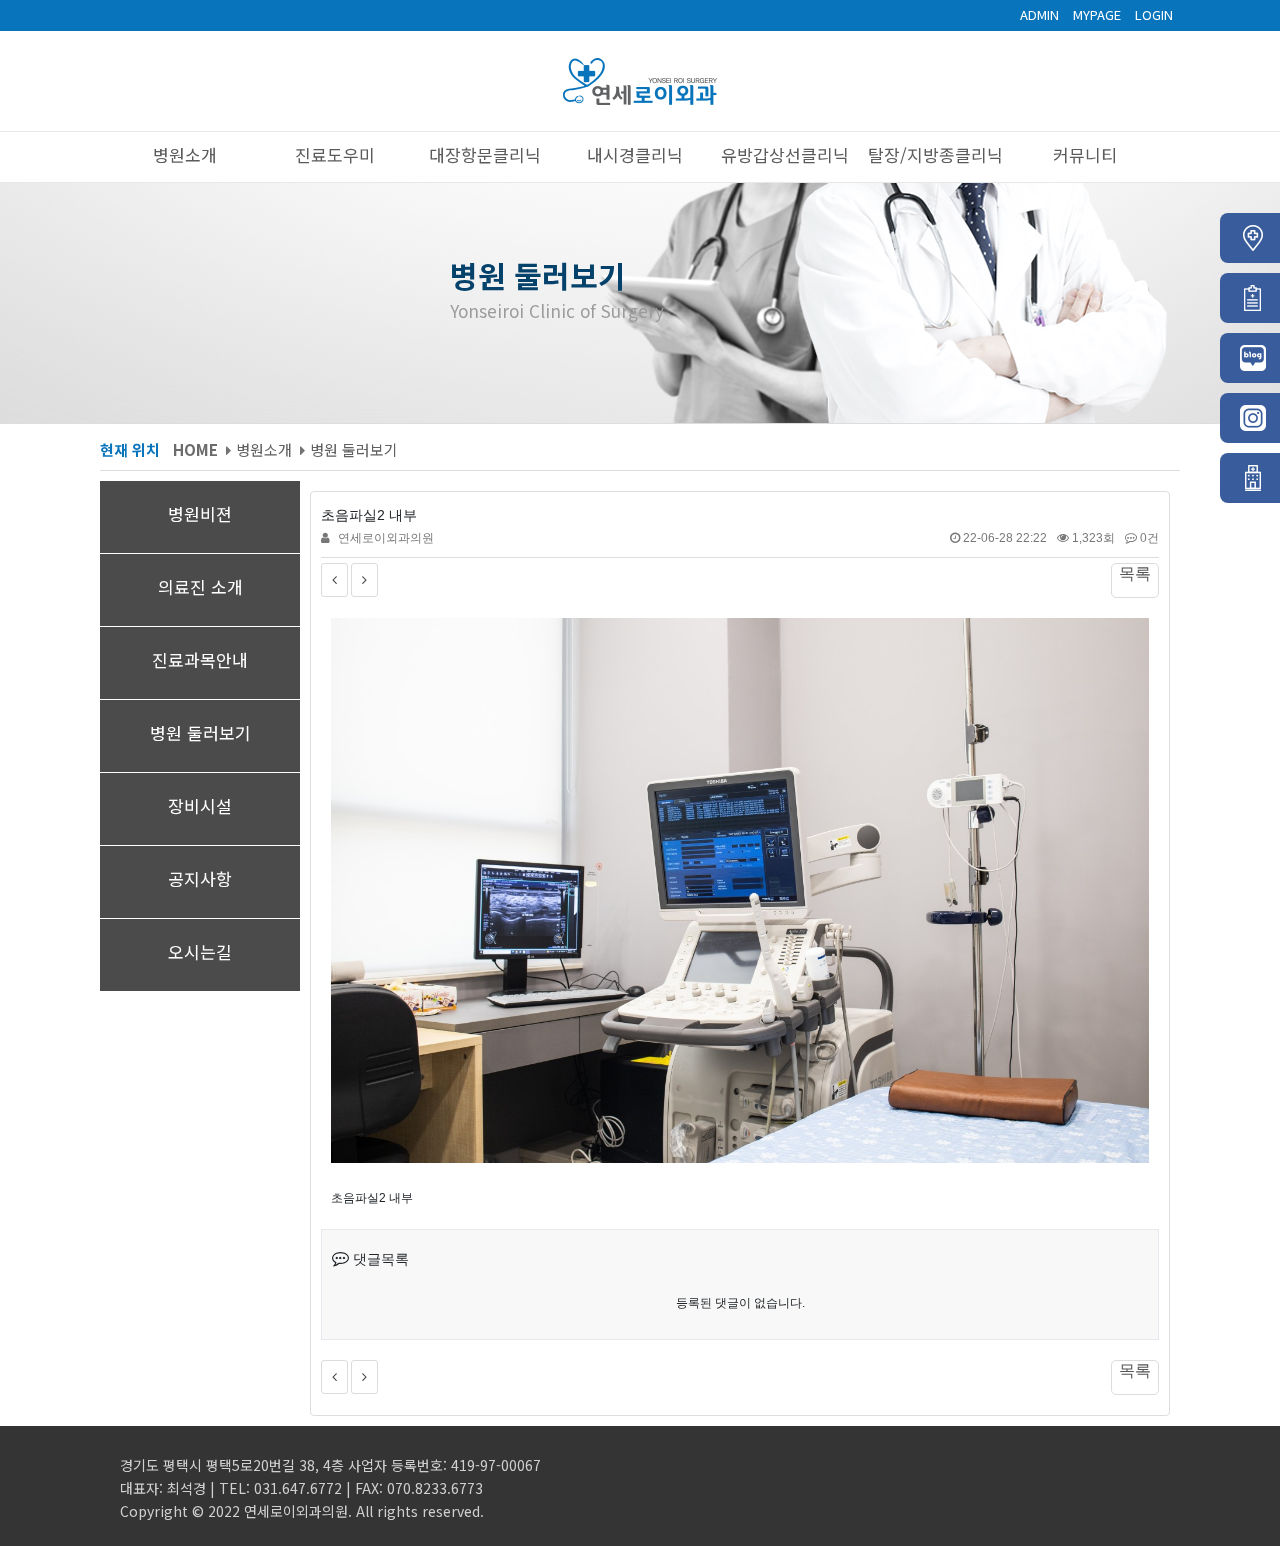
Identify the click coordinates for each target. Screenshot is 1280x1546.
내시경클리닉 (640, 154)
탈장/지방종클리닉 (940, 154)
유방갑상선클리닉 (790, 154)
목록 (1135, 573)
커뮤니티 (1090, 154)
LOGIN (1154, 14)
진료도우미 (340, 154)
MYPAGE (1097, 14)
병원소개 (190, 154)
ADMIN (1039, 14)
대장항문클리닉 (490, 154)
